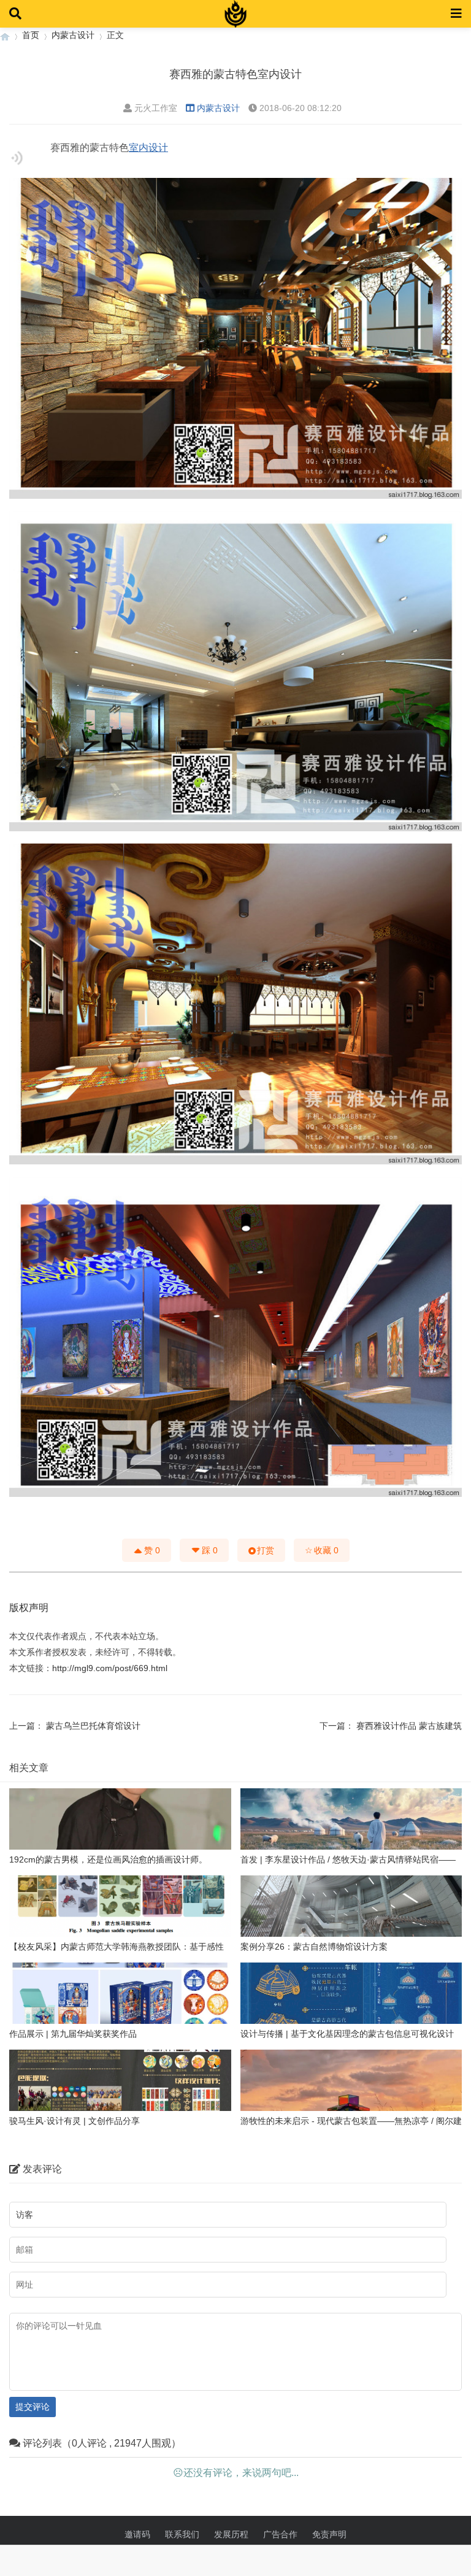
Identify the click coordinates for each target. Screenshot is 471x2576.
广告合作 (280, 2534)
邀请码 (137, 2534)
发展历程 (231, 2534)
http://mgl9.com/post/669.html (110, 1668)
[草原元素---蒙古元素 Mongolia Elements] (5, 35)
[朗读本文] (17, 158)
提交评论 (33, 2407)
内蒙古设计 (73, 35)
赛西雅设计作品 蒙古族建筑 (409, 1726)
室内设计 (148, 148)
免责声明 (329, 2534)
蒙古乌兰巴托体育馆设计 (93, 1726)
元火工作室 (156, 108)
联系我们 (182, 2534)
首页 (31, 35)
